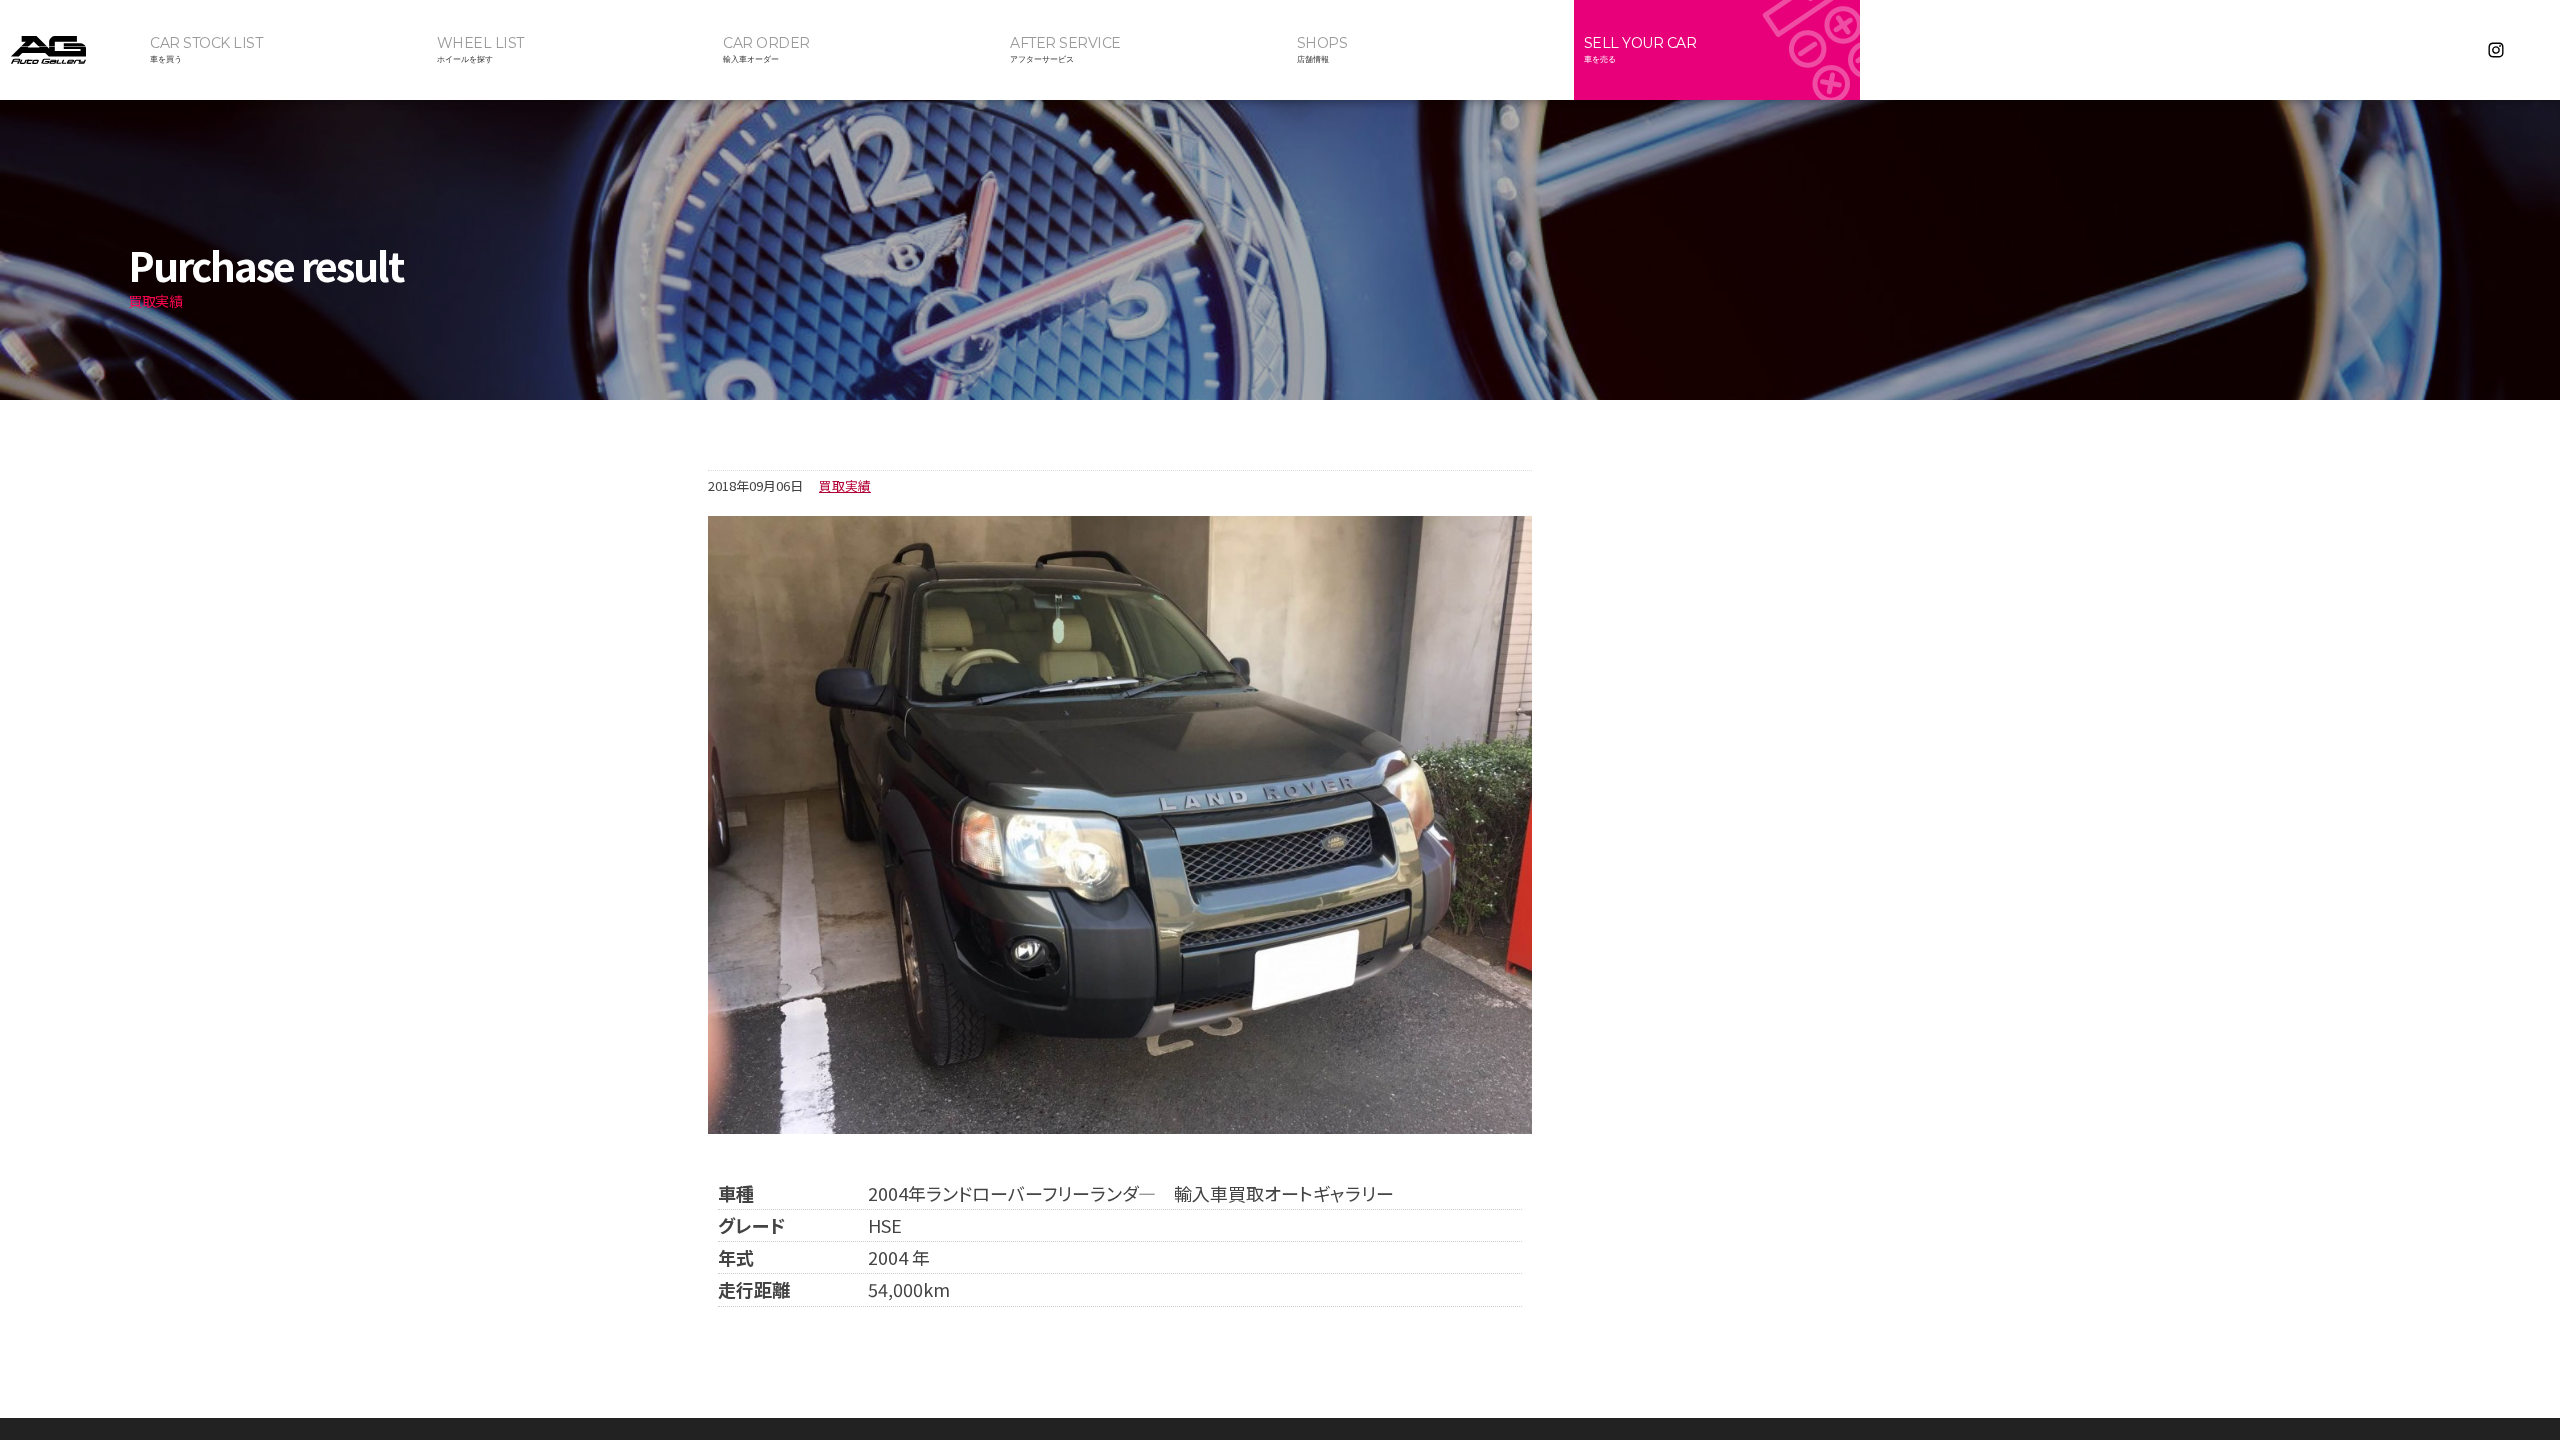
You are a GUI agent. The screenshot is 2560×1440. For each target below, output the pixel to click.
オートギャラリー (70, 50)
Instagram (2496, 50)
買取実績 (845, 485)
